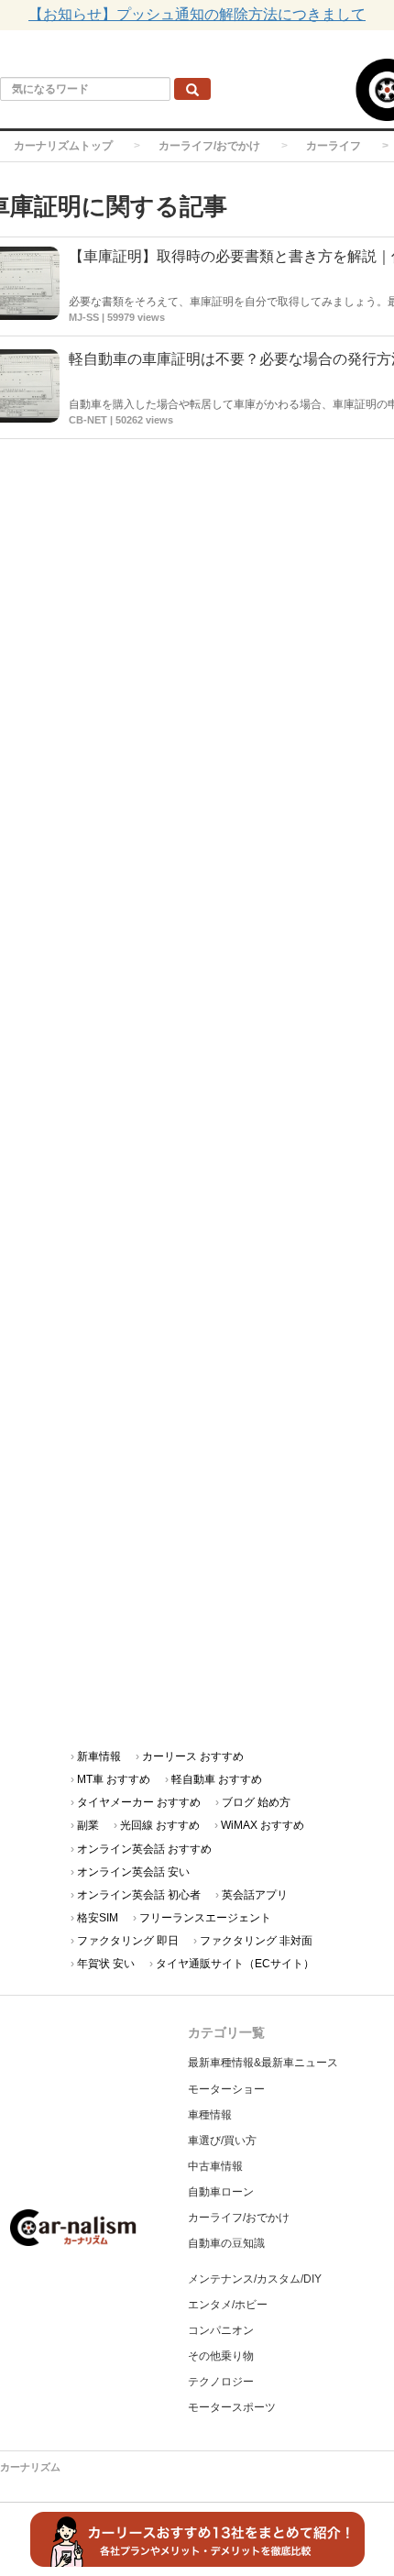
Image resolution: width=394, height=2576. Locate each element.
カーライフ (334, 146)
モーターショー (226, 2089)
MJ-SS (84, 317)
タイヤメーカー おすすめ (139, 1802)
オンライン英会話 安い (133, 1872)
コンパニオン (221, 2330)
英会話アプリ (255, 1895)
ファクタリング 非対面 (256, 1941)
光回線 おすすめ (160, 1825)
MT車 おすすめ (114, 1779)
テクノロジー (221, 2382)
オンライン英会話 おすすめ (144, 1849)
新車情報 (99, 1756)
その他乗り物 (221, 2356)
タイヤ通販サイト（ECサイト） (235, 1964)
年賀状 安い (106, 1964)
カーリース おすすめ (193, 1756)
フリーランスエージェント (205, 1918)
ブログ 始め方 (256, 1802)
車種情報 (210, 2115)
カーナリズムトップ (63, 146)
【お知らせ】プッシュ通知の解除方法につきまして (197, 14)
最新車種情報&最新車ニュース (263, 2063)
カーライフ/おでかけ (209, 146)
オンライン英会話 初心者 (139, 1895)
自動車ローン (221, 2192)
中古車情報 (215, 2166)
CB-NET (88, 420)
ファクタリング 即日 (128, 1941)
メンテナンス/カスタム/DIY (255, 2279)
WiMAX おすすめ (263, 1825)
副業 (88, 1825)
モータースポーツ (232, 2407)
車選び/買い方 (222, 2141)
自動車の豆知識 (226, 2243)
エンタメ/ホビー (228, 2305)
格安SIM (98, 1918)
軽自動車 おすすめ (217, 1779)
